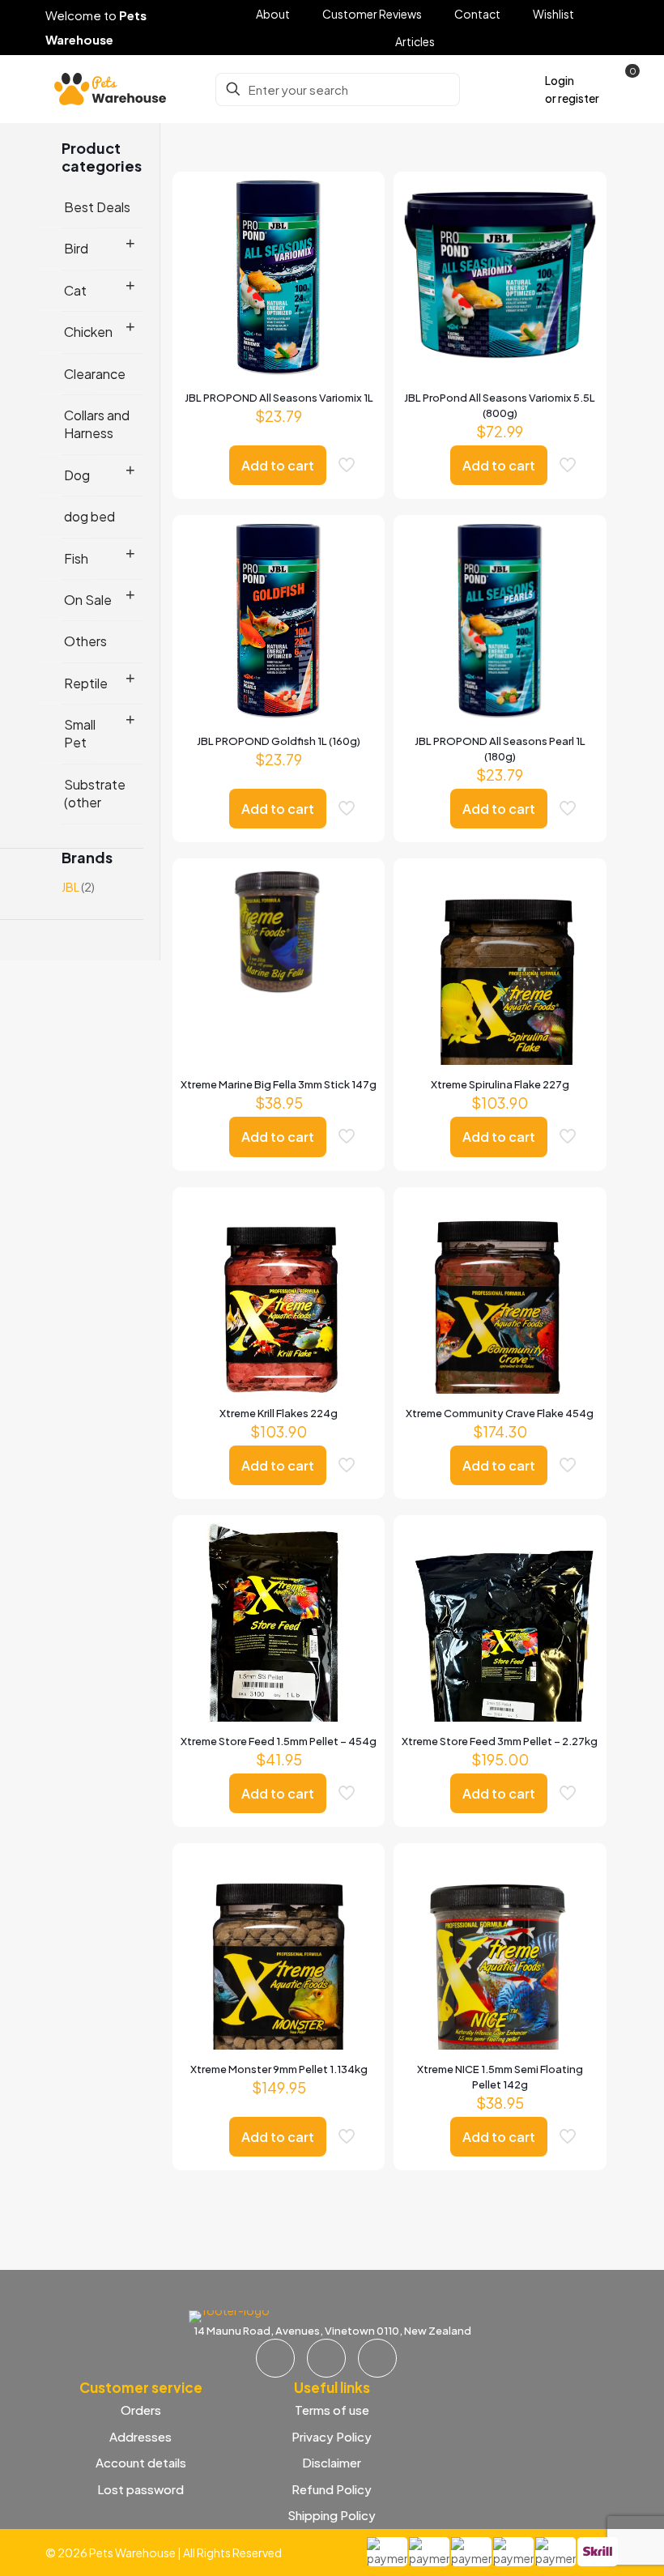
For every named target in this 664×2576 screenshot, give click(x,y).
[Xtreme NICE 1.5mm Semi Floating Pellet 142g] (500, 1974)
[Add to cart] (354, 202)
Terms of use (332, 2410)
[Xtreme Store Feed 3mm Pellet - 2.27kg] (500, 1654)
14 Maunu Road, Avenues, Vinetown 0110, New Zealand (332, 2331)
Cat (75, 290)
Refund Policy (332, 2489)
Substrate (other (95, 793)
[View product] (354, 237)
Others (85, 641)
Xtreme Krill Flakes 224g (279, 1413)
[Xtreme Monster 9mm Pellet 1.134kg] (279, 1982)
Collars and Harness (97, 424)
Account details (141, 2462)
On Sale (88, 600)
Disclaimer (332, 2462)
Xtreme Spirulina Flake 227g (500, 1084)
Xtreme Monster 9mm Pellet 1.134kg (279, 2069)
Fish (76, 558)
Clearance (95, 374)
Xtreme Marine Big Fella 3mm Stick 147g (279, 1084)
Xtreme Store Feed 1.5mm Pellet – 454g (279, 1741)
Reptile (86, 683)
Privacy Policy (332, 2436)
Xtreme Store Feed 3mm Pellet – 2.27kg (500, 1741)
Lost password (140, 2489)
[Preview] (354, 307)
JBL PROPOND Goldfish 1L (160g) (279, 741)
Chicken (88, 332)
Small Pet (80, 733)
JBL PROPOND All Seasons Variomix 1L (279, 398)
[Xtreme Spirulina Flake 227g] (500, 997)
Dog (77, 475)
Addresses (140, 2436)
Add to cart (278, 465)
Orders (141, 2410)
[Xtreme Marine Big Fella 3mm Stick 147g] (279, 932)
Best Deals (97, 207)
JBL (70, 887)
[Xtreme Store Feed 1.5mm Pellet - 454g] (279, 1654)
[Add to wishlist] (354, 272)
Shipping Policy (332, 2515)
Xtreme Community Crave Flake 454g (500, 1413)
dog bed (89, 516)
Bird (76, 248)
